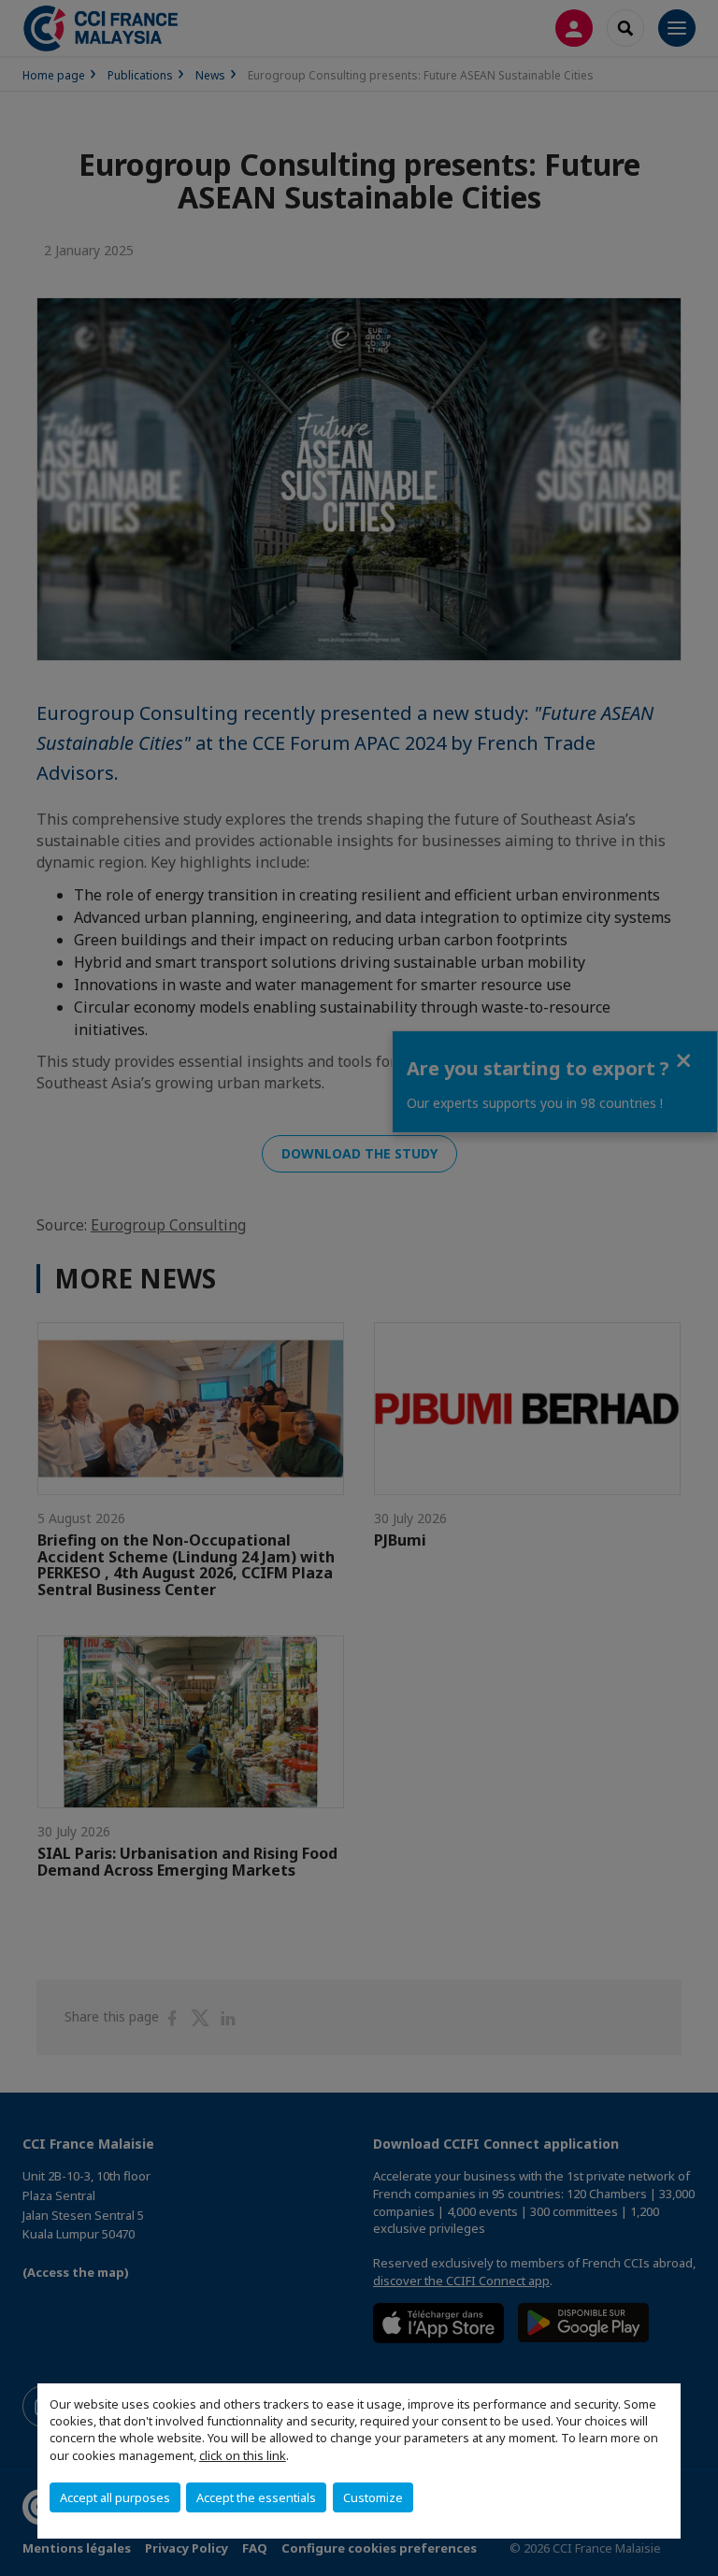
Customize (373, 2497)
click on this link (243, 2455)
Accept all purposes (115, 2497)
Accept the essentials (256, 2497)
